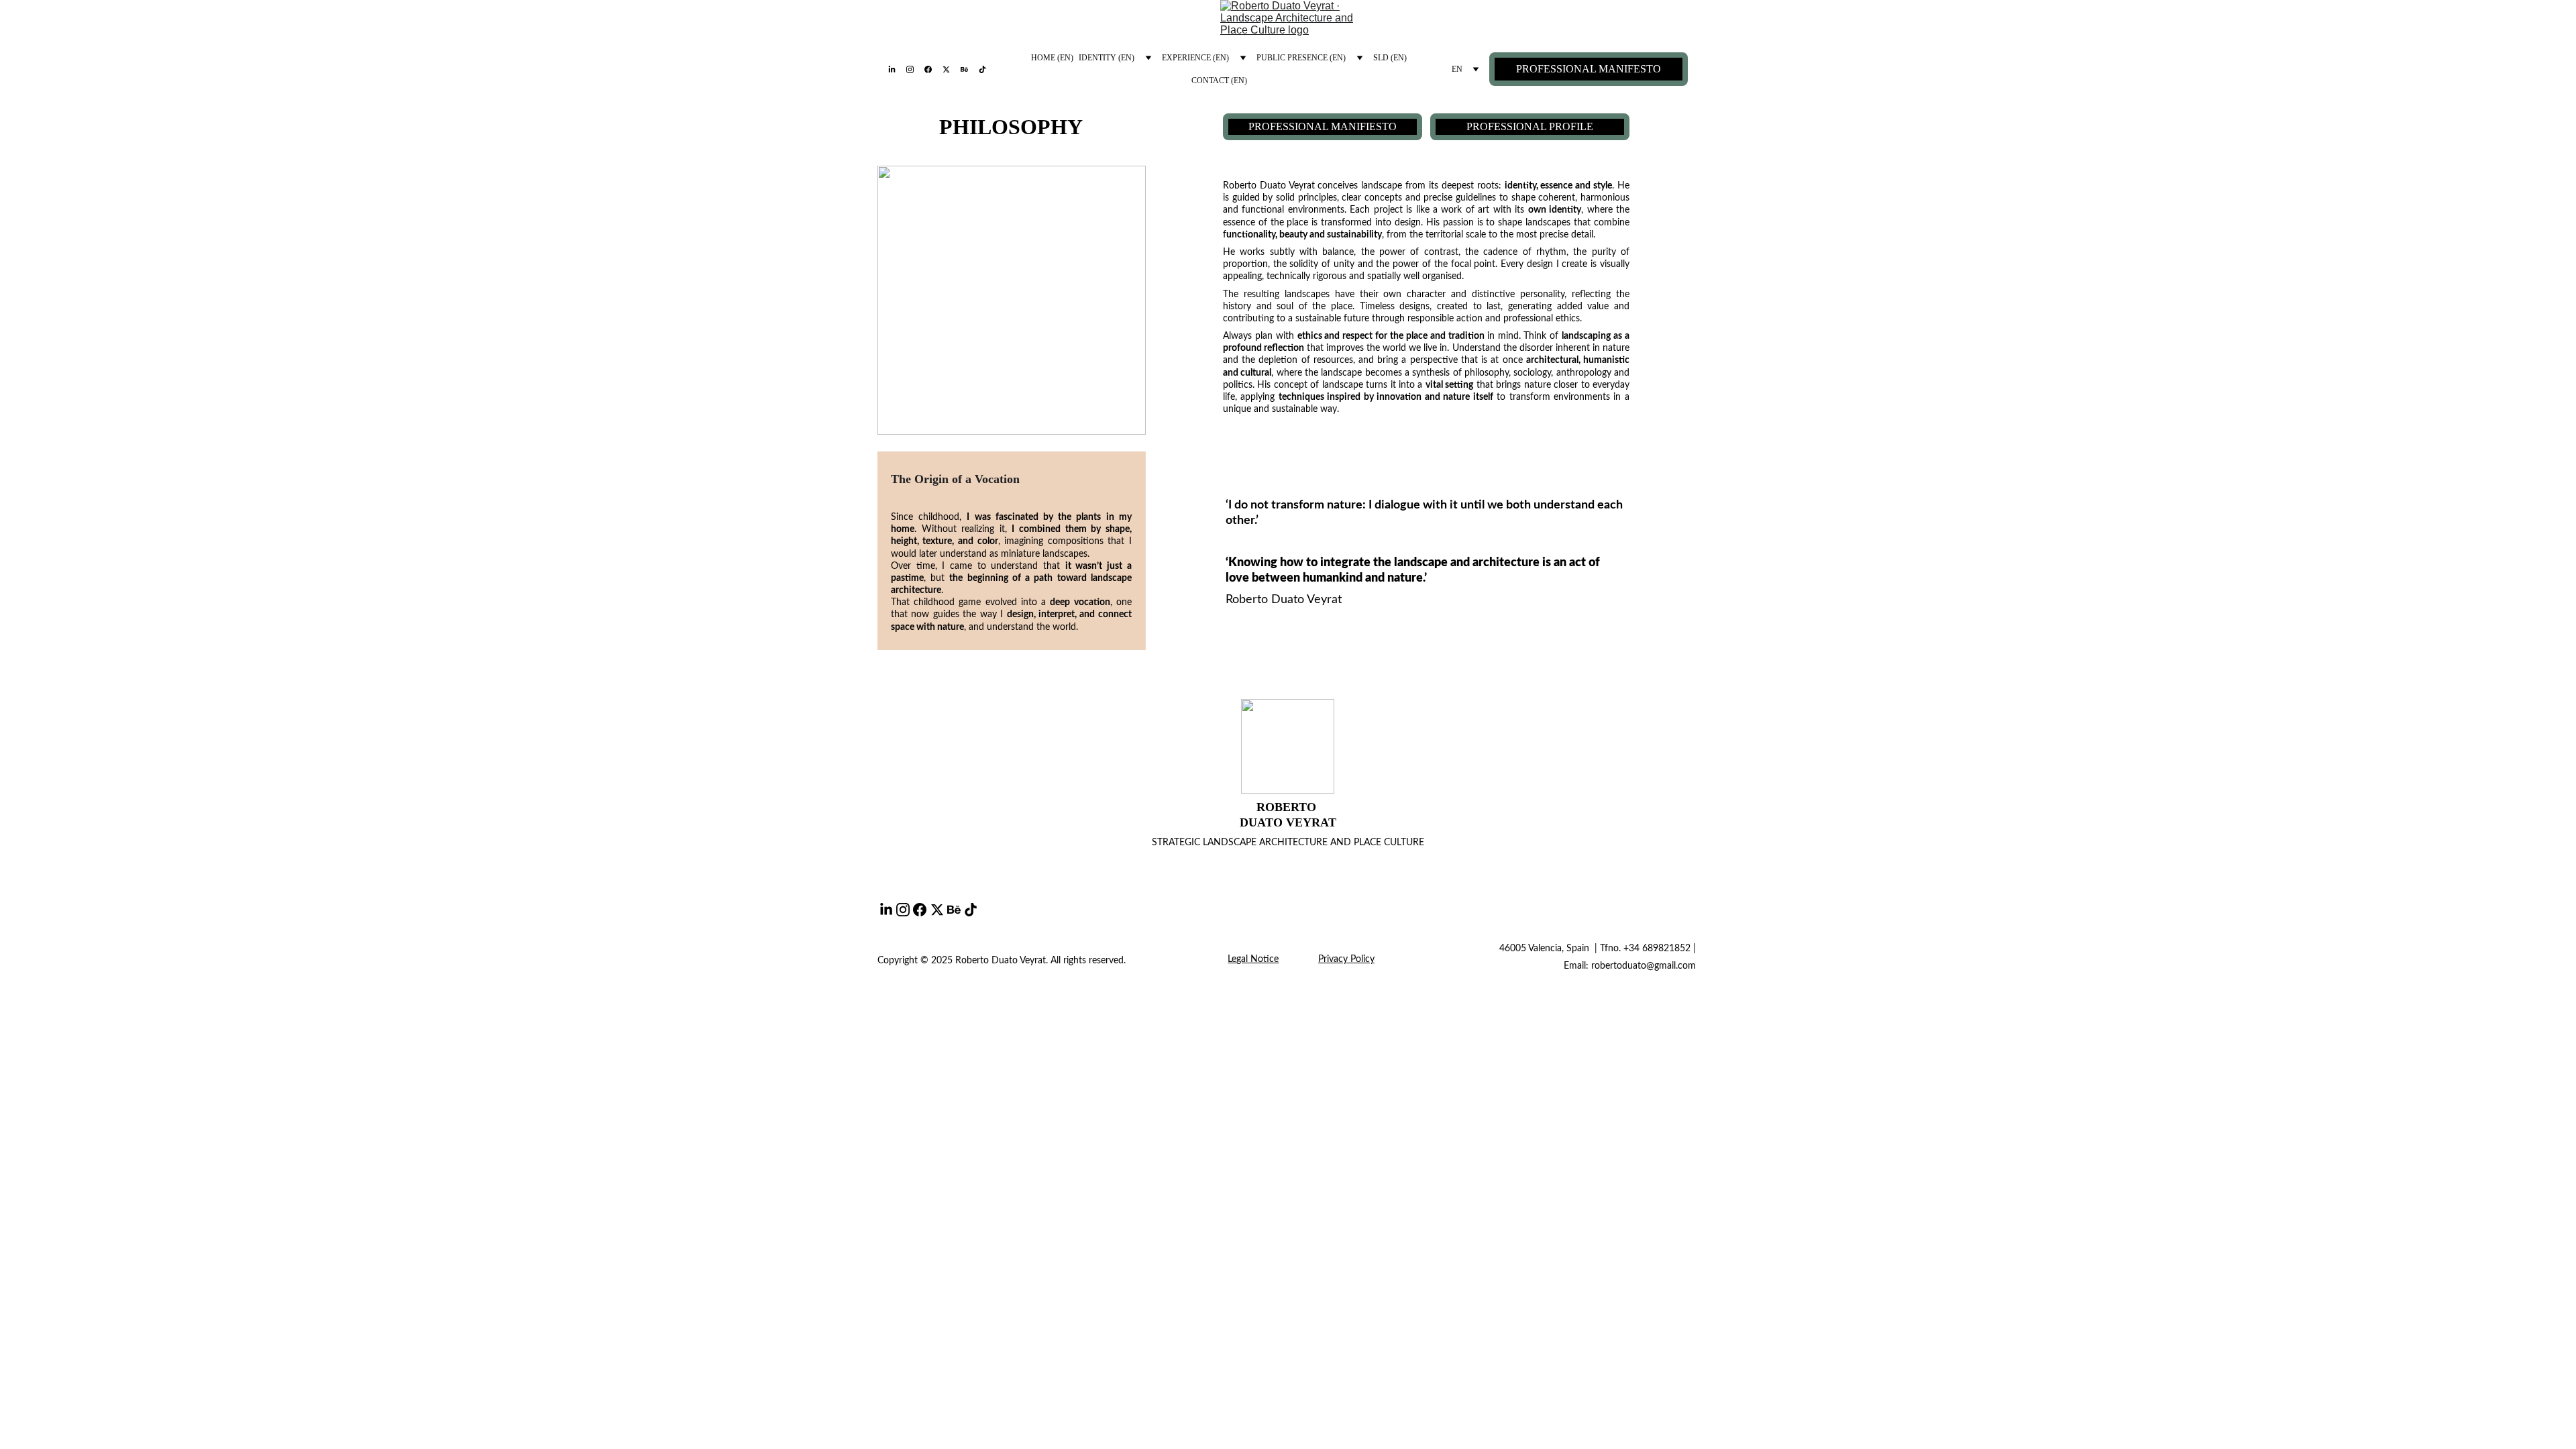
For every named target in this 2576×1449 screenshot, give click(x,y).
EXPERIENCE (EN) (1195, 58)
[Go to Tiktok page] (982, 69)
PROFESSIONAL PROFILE (1530, 126)
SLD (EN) (1390, 58)
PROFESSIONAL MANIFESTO (1589, 69)
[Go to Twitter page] (952, 69)
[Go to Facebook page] (933, 69)
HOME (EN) (1052, 58)
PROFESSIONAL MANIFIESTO (1323, 126)
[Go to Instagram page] (915, 69)
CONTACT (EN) (1219, 80)
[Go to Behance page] (970, 69)
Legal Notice (1253, 959)
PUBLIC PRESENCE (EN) (1301, 58)
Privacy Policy (1346, 959)
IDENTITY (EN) (1107, 58)
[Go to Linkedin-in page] (897, 69)
